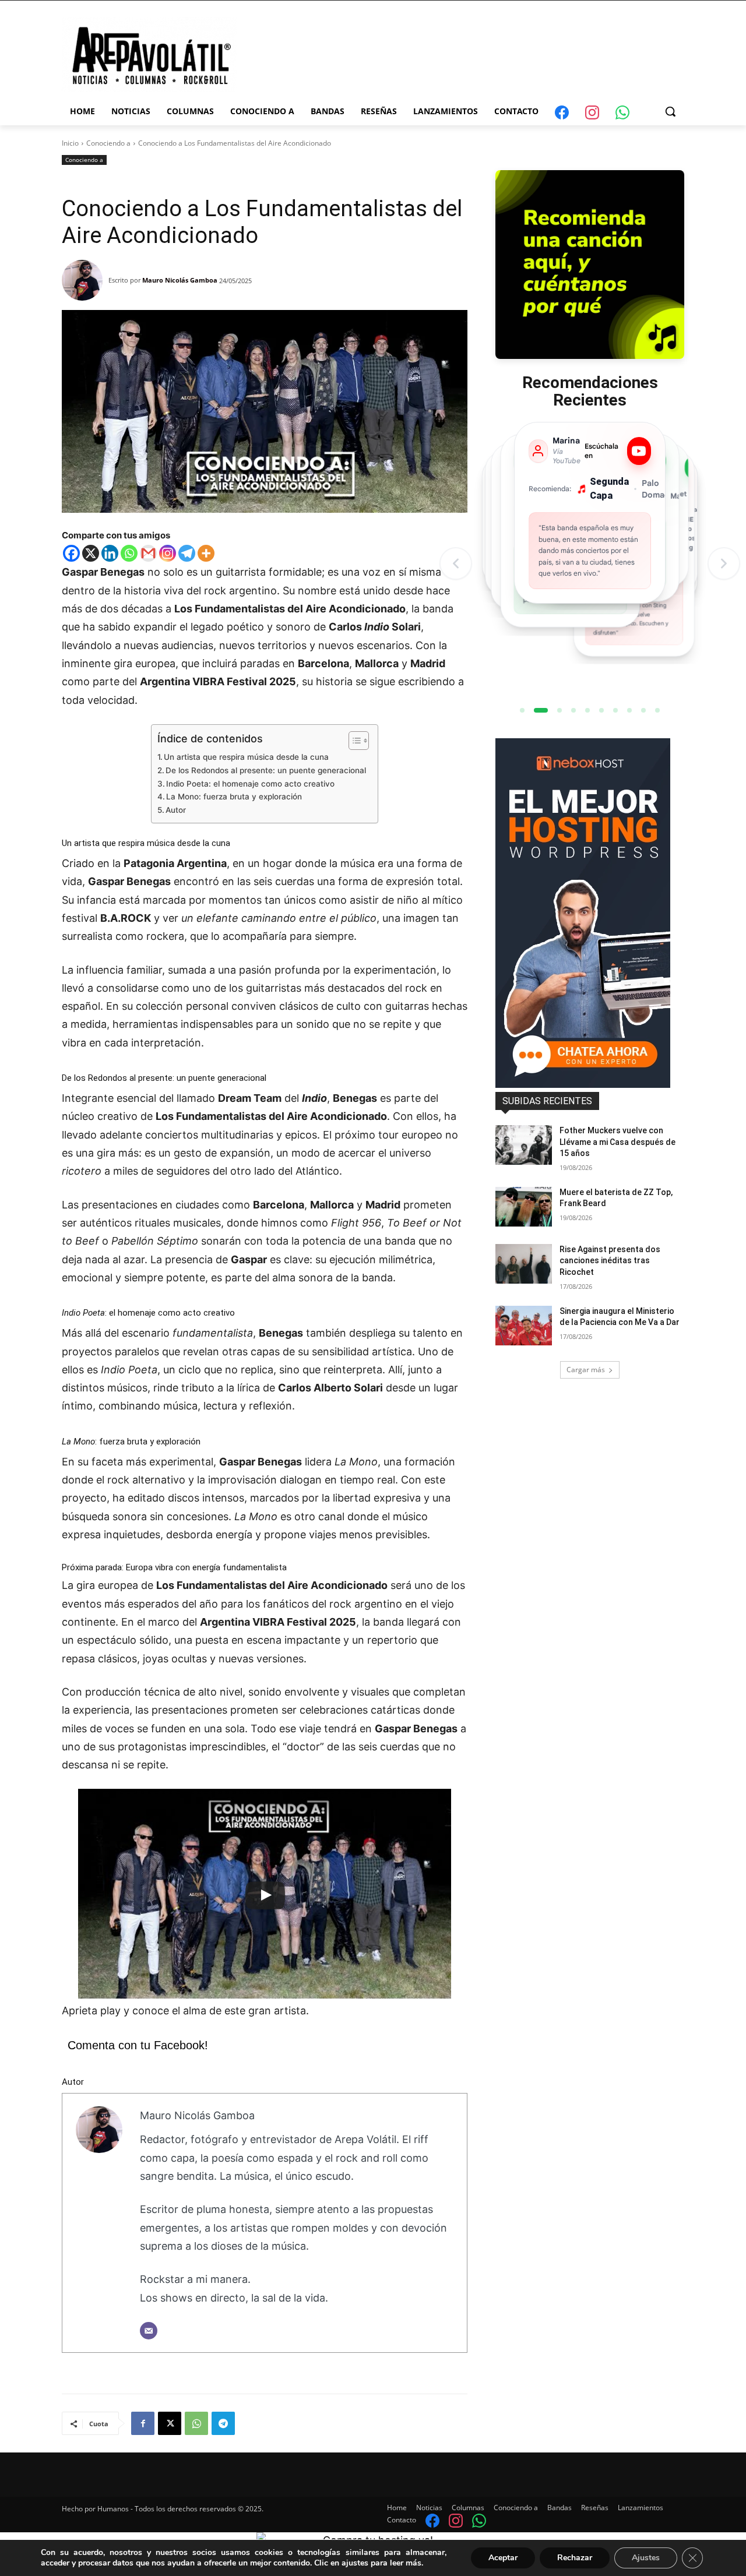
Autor (176, 810)
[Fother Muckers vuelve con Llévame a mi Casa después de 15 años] (524, 1145)
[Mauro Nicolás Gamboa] (85, 280)
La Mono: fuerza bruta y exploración (234, 797)
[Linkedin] (110, 553)
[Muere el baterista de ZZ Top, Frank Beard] (524, 1207)
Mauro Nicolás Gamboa (180, 280)
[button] (670, 111)
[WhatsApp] (196, 2423)
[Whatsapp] (129, 553)
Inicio (70, 143)
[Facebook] (71, 553)
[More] (206, 553)
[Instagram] (168, 553)
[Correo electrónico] (149, 2331)
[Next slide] (724, 563)
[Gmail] (148, 553)
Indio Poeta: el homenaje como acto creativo (250, 784)
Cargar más (586, 1370)
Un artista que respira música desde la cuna (246, 757)
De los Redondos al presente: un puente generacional (266, 770)
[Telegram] (187, 553)
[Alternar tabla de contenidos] (353, 741)
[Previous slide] (456, 563)
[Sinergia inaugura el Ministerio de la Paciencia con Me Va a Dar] (524, 1326)
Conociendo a (108, 143)
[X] (91, 553)
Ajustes (646, 2558)
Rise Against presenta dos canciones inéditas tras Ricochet (610, 1261)
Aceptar (503, 2558)
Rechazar (575, 2558)
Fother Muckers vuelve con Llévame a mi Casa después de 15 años (617, 1142)
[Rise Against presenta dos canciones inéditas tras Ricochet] (524, 1264)
